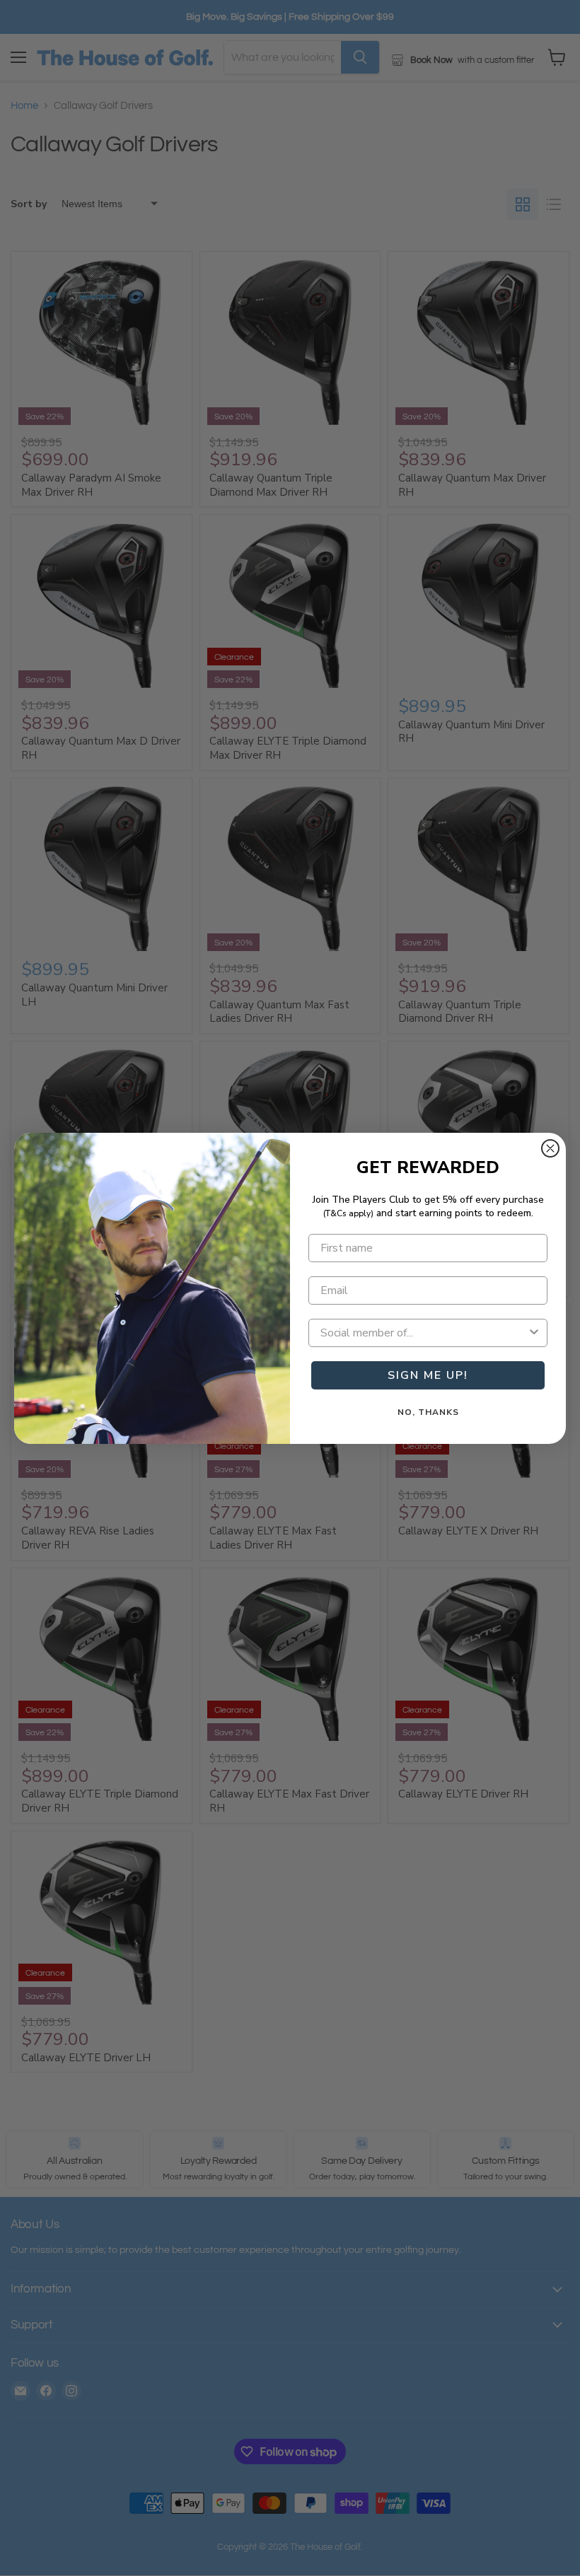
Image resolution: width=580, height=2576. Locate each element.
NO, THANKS (428, 1412)
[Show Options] (534, 1333)
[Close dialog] (550, 1148)
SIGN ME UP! (428, 1375)
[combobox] (424, 1333)
